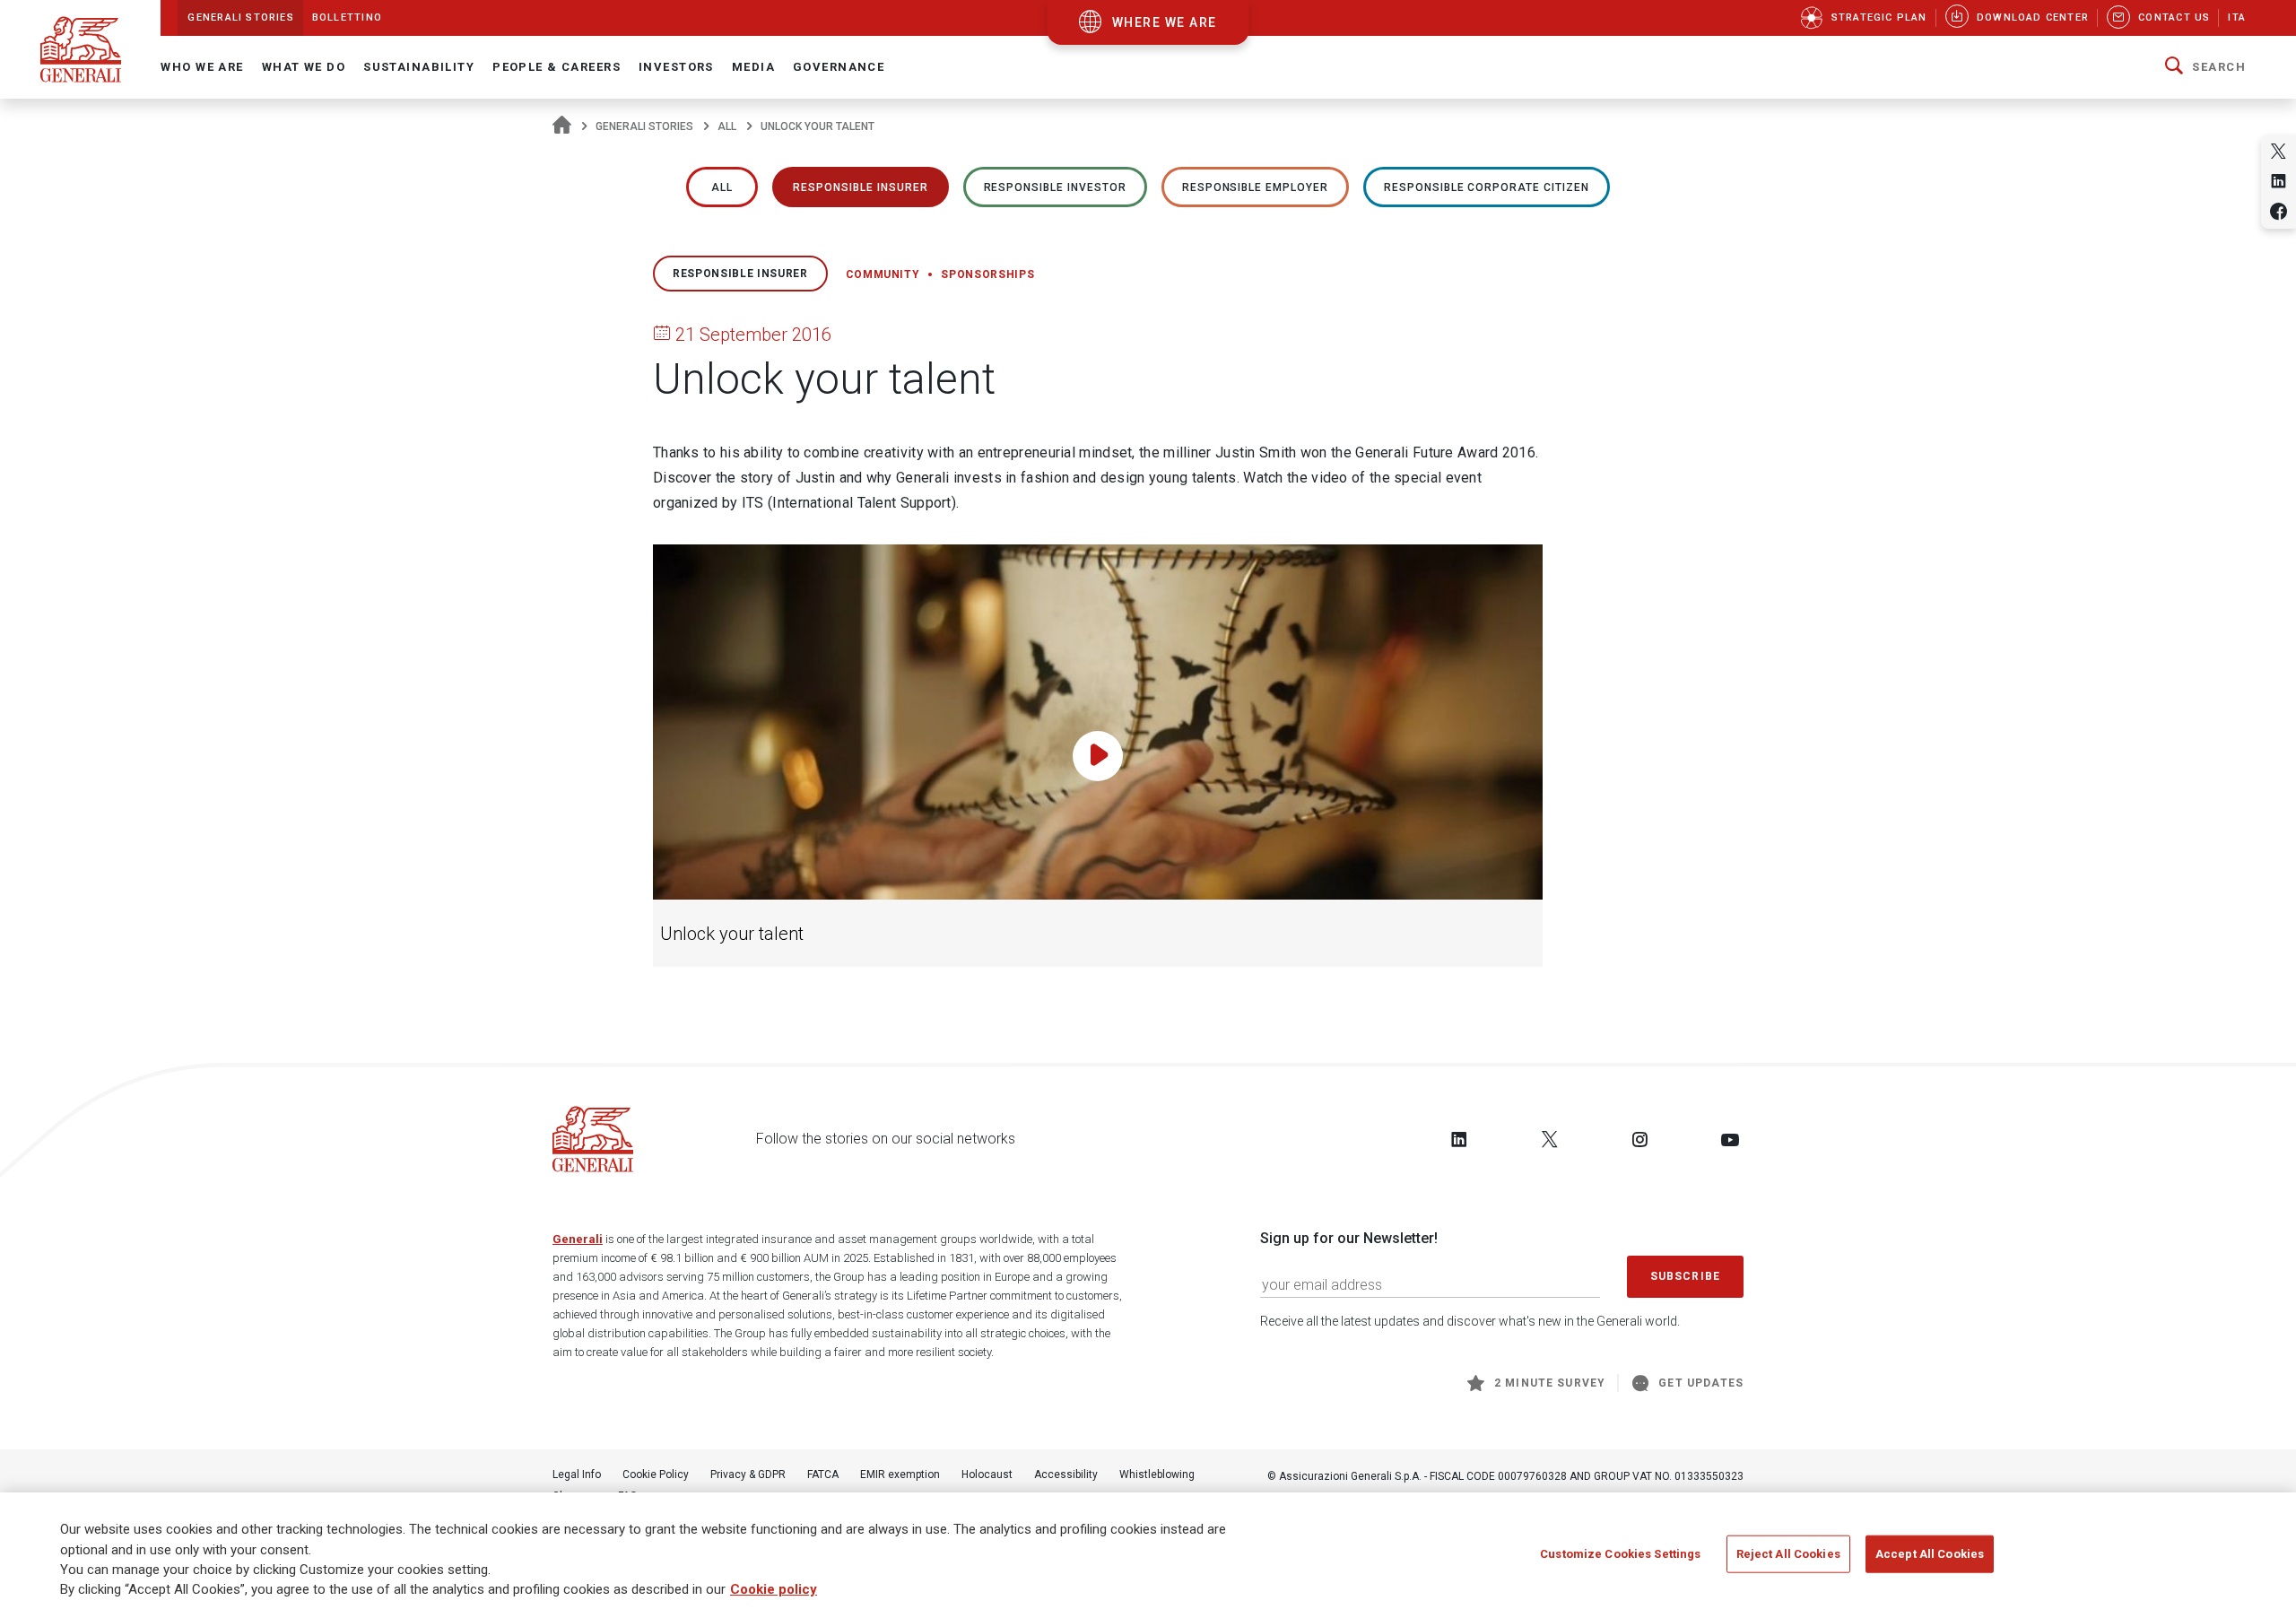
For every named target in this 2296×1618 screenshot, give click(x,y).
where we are (1165, 22)
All (727, 126)
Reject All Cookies (1788, 1554)
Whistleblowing (1157, 1474)
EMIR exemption (900, 1474)
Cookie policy (774, 1590)
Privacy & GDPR (748, 1474)
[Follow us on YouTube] (1730, 1139)
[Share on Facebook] (2279, 211)
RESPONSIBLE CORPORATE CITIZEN (1487, 187)
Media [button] (753, 67)
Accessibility (1066, 1474)
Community (883, 274)
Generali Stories (644, 126)
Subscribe (1685, 1276)
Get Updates (1701, 1383)
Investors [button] (676, 67)
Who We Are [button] (202, 67)
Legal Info (577, 1474)
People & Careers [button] (557, 67)
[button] (2205, 67)
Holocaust (987, 1474)
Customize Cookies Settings (1620, 1554)
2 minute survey (1550, 1383)
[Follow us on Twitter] (1550, 1139)
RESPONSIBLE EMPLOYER (1255, 187)
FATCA (823, 1474)
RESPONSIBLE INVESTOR (1055, 187)
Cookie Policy (656, 1474)
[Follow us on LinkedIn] (1459, 1139)
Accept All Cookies (1930, 1554)
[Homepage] (562, 126)
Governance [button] (839, 67)
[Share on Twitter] (2279, 151)
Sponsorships (987, 274)
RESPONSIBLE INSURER (860, 187)
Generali (578, 1239)
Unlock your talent (732, 934)
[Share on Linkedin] (2279, 181)
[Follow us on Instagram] (1639, 1139)
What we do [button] (304, 67)
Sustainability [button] (419, 67)
